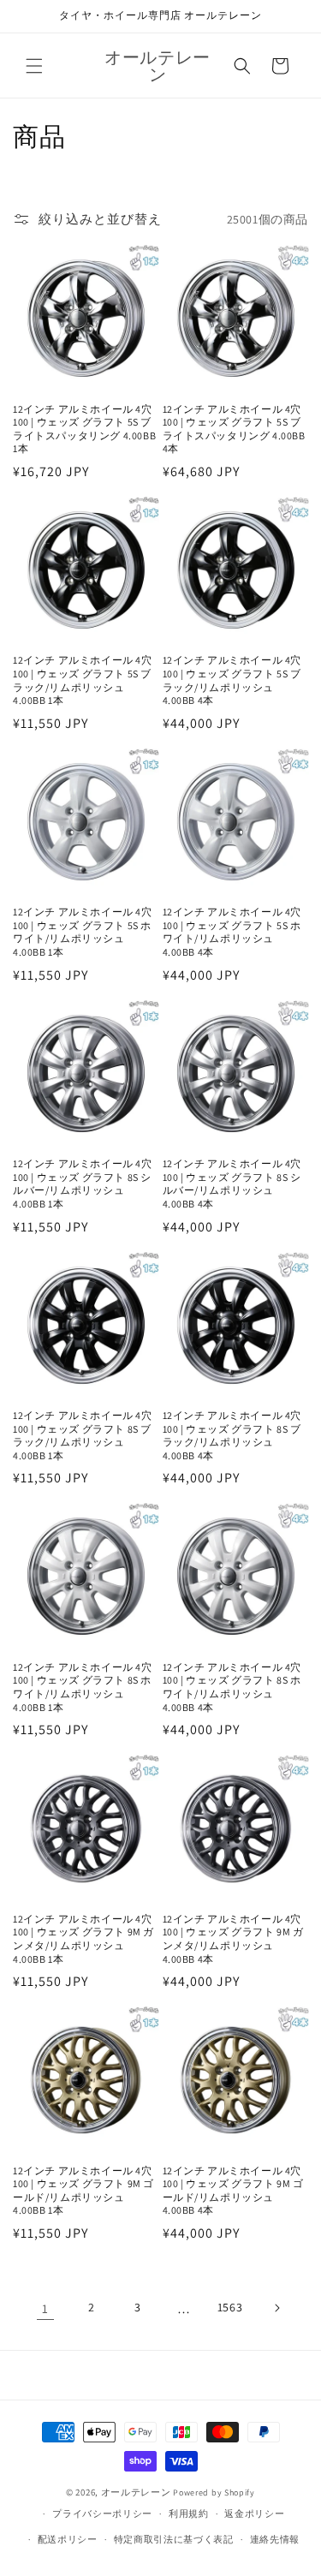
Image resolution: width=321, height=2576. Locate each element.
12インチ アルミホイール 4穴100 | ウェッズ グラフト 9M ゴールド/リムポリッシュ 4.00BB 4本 (233, 2191)
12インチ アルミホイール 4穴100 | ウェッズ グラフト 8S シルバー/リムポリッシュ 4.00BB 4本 (232, 1184)
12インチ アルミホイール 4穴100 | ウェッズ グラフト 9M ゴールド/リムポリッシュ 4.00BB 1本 (83, 2191)
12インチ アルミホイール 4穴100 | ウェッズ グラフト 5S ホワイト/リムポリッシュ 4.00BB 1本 (83, 932)
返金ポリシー (254, 2513)
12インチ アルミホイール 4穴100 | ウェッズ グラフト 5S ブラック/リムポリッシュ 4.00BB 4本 (232, 680)
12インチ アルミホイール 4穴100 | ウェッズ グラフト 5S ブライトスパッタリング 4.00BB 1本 (84, 429)
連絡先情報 (275, 2539)
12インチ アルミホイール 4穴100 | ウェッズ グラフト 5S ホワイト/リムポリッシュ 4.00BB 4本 (232, 932)
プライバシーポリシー (102, 2513)
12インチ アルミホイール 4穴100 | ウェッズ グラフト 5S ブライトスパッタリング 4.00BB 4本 (234, 429)
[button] (34, 66)
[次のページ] (276, 2308)
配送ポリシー (68, 2539)
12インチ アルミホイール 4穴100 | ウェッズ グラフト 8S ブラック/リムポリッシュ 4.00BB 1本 (83, 1435)
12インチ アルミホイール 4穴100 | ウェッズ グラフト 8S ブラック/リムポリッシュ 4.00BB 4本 (232, 1435)
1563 (230, 2307)
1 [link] (45, 2308)
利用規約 (189, 2513)
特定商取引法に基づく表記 (174, 2539)
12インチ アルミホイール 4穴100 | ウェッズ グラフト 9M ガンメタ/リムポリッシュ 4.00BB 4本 (233, 1939)
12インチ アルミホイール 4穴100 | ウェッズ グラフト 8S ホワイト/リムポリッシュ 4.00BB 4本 (232, 1687)
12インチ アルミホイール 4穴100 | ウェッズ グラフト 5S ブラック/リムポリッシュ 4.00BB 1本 (83, 680)
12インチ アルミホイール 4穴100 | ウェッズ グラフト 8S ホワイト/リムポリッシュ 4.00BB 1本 (83, 1687)
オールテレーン (136, 2492)
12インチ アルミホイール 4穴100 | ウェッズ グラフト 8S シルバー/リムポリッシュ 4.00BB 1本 (83, 1184)
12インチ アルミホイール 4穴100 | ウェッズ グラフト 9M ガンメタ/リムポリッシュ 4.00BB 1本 (83, 1939)
